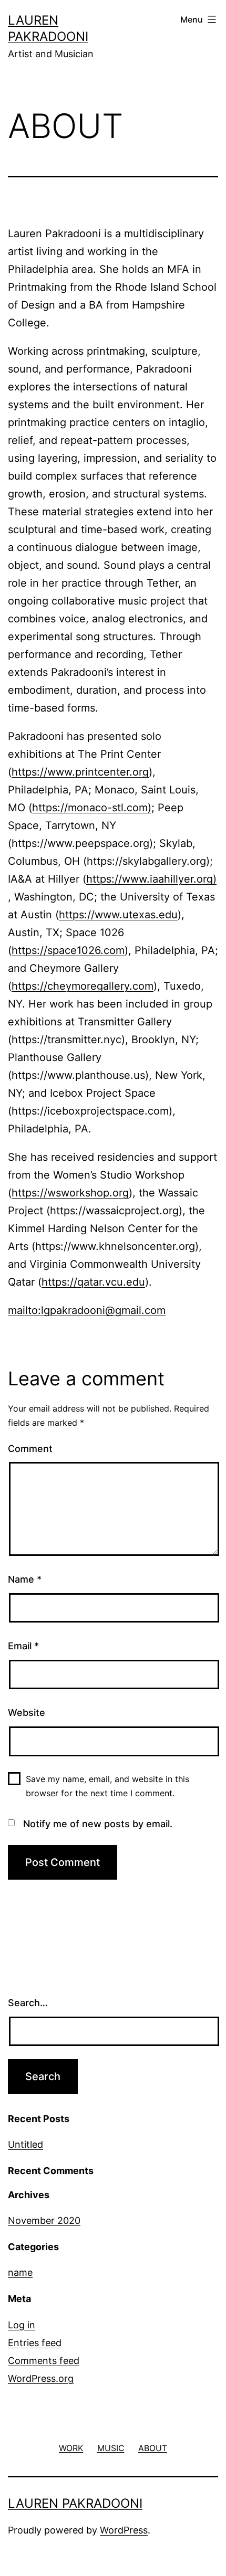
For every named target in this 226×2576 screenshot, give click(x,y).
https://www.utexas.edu (118, 915)
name (20, 2272)
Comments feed (44, 2361)
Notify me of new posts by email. (98, 1824)
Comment (30, 1449)
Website (27, 1713)
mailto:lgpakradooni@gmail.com (87, 1310)
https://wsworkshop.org (70, 1193)
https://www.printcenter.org (80, 772)
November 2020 (44, 2220)
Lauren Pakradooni (75, 2503)
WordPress (124, 2530)
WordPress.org (41, 2378)
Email (23, 1646)
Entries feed (35, 2343)
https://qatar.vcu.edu (93, 1282)
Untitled (25, 2144)
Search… (28, 2003)
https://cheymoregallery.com (83, 986)
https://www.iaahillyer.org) (151, 879)
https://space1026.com (68, 950)
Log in (22, 2325)
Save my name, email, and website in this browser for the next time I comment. (107, 1786)
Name (25, 1579)
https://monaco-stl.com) (92, 808)
